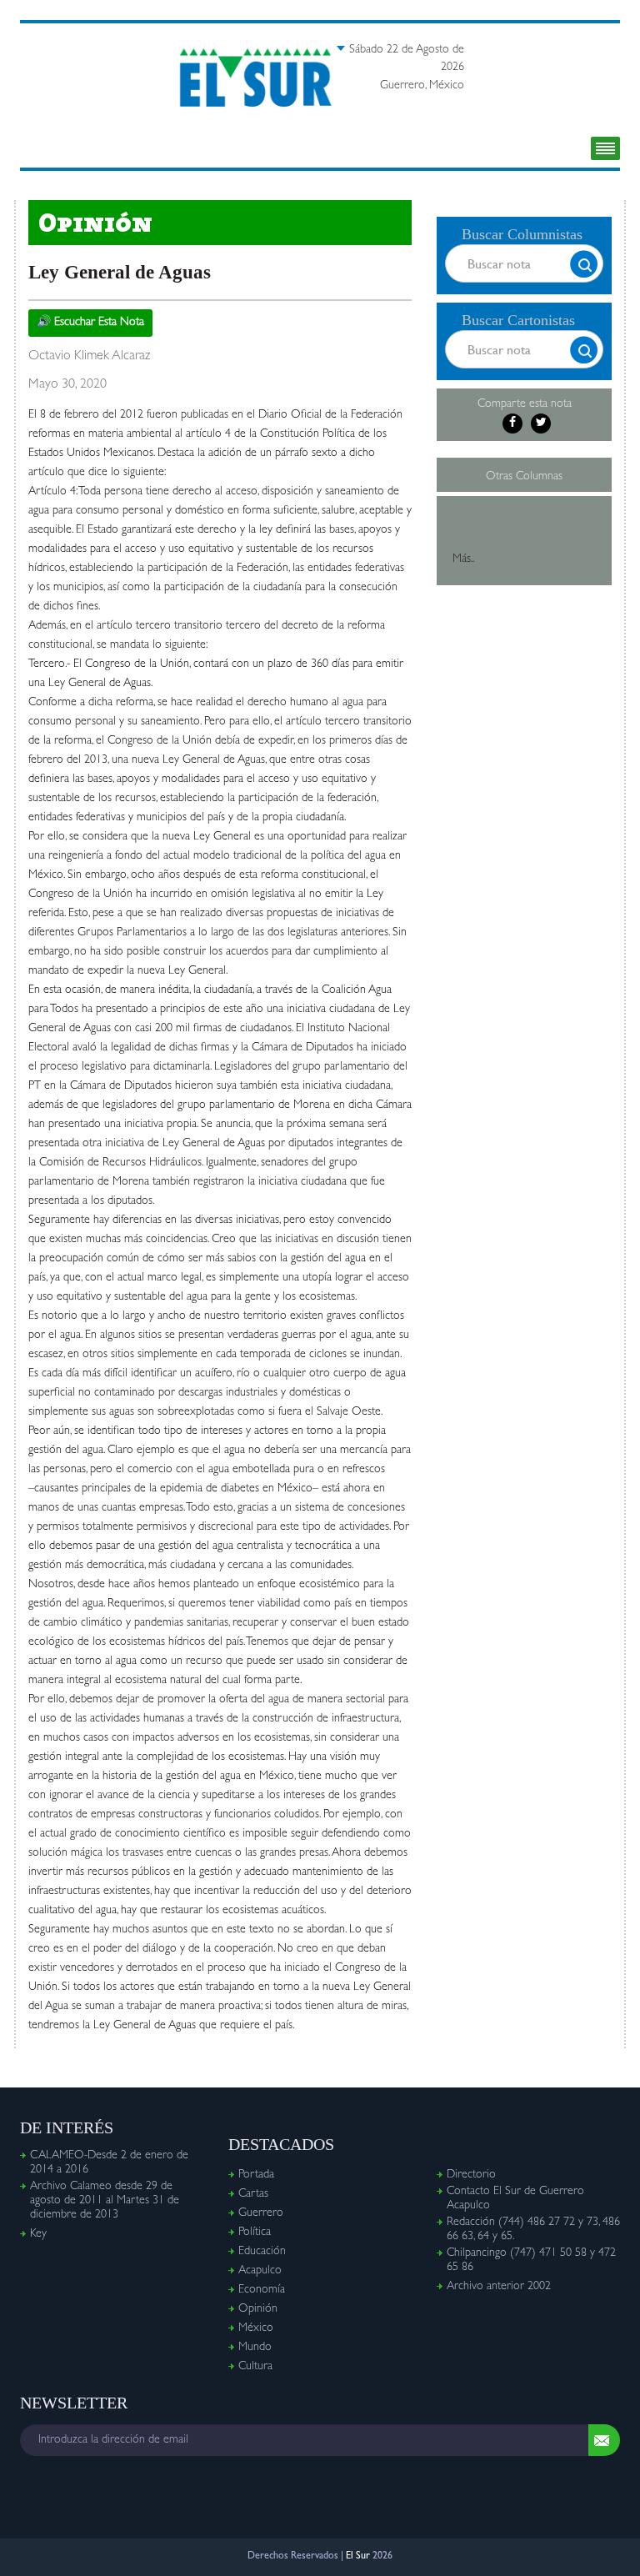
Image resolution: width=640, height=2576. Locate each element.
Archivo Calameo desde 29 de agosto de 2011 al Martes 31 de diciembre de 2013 (105, 2201)
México (256, 2328)
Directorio (471, 2175)
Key (38, 2234)
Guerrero (261, 2213)
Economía (262, 2290)
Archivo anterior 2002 (499, 2287)
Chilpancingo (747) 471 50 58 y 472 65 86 (531, 2260)
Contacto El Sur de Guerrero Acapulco (515, 2199)
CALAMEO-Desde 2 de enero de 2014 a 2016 (109, 2163)
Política (255, 2233)
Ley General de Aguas (120, 272)
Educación (262, 2252)
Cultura (255, 2367)
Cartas (253, 2194)
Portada (256, 2175)
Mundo (255, 2348)
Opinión (258, 2309)
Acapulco (260, 2271)
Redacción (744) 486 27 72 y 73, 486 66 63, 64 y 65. (533, 2230)
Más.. (463, 559)
